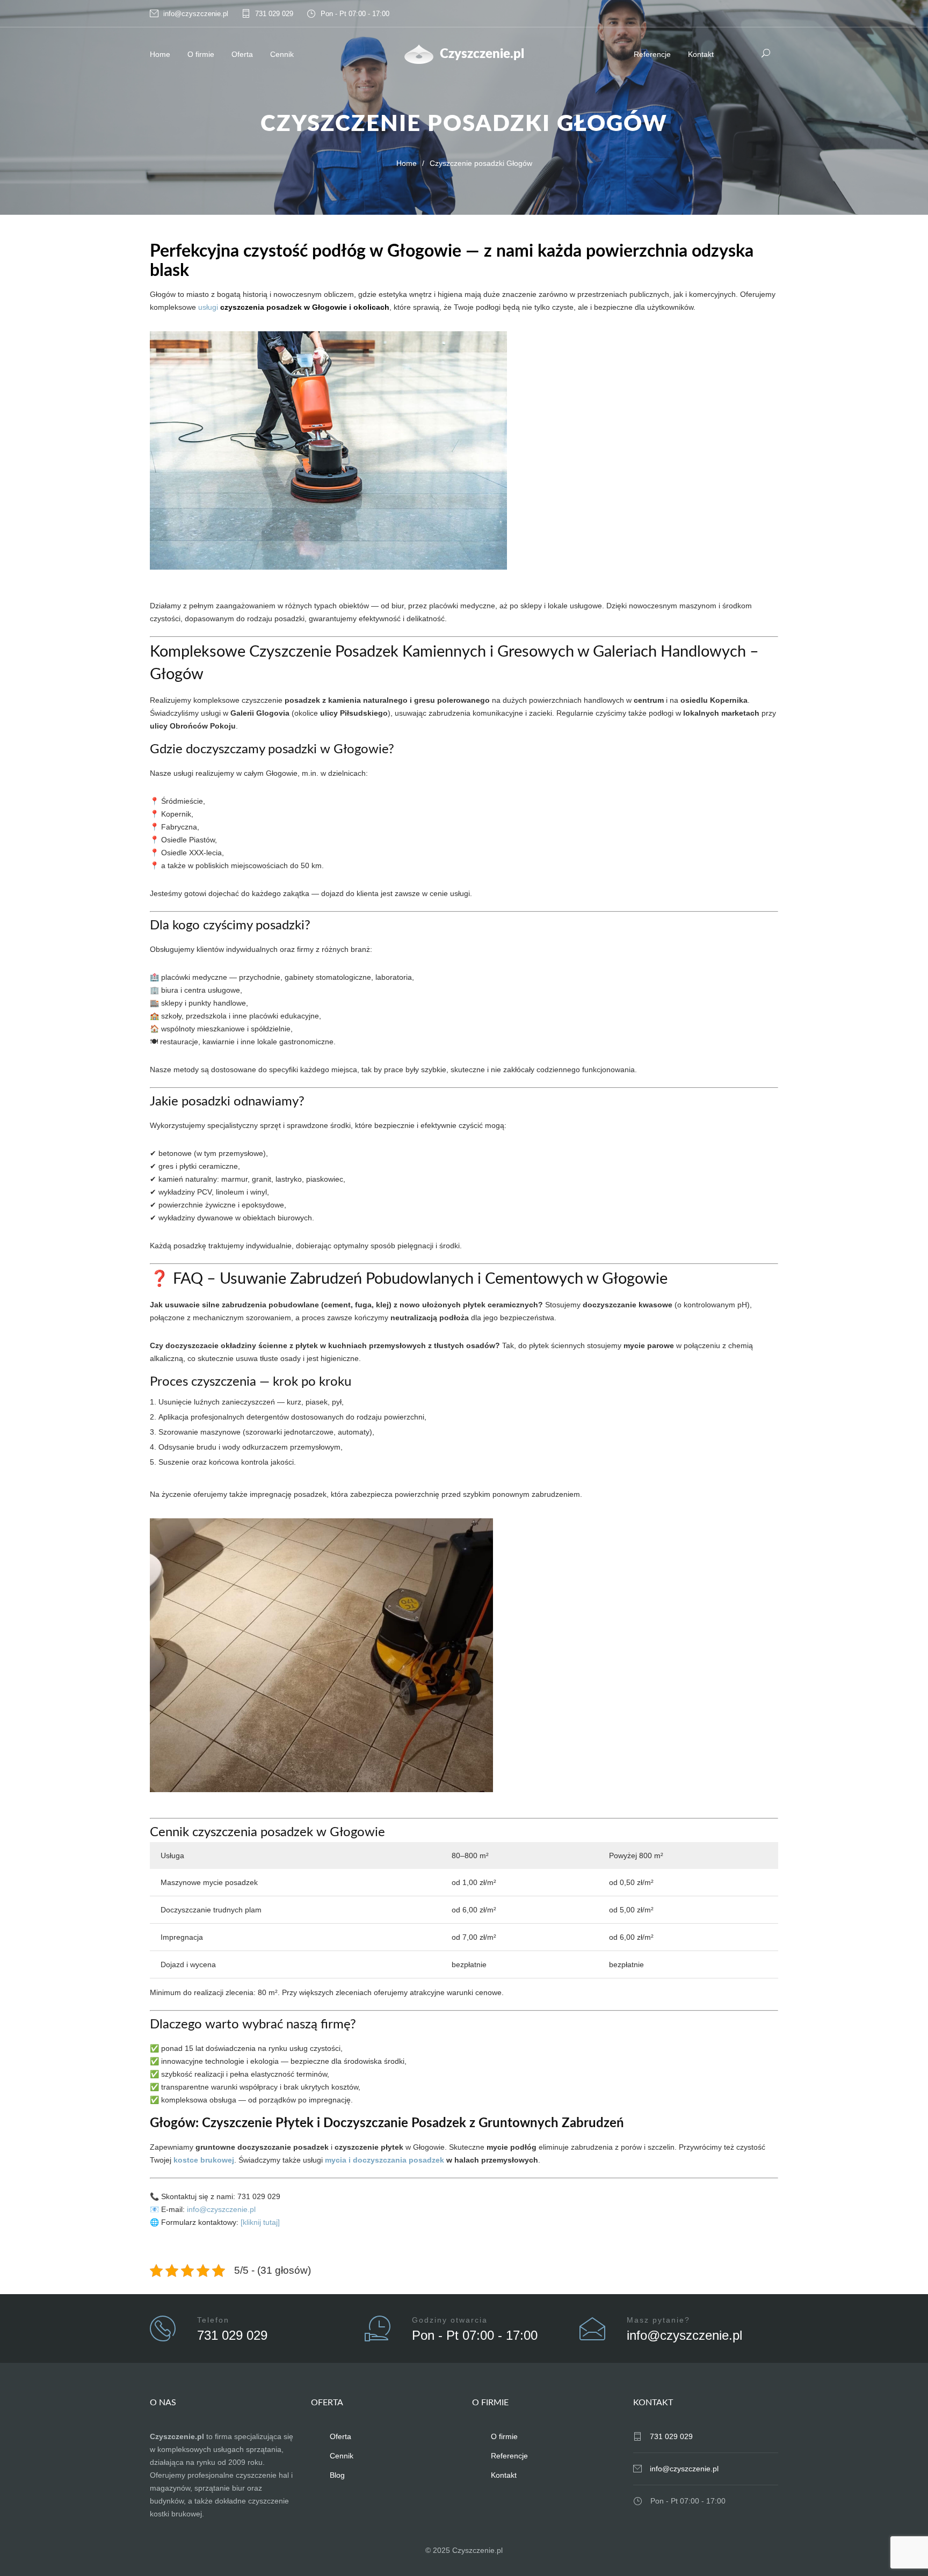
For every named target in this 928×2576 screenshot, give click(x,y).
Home (160, 54)
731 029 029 (274, 14)
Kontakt (701, 54)
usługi (208, 307)
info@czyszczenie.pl (196, 14)
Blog (337, 2475)
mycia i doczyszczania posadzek (385, 2160)
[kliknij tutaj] (260, 2222)
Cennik (282, 54)
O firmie (201, 54)
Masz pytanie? (658, 2320)
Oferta (242, 54)
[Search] (766, 53)
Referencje (652, 54)
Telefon (213, 2320)
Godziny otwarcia (450, 2320)
